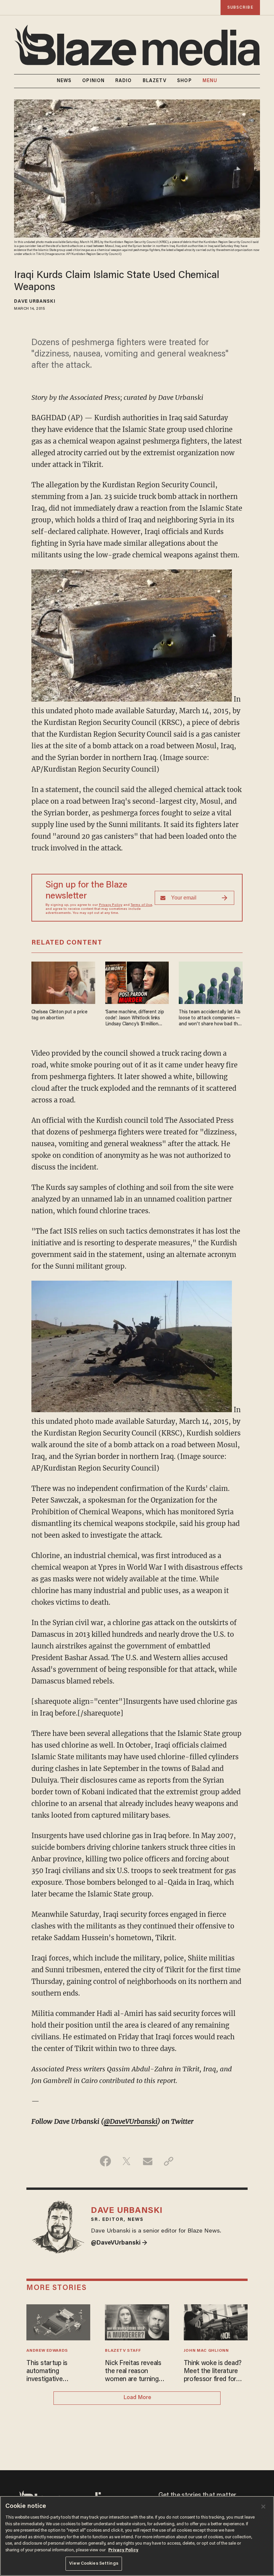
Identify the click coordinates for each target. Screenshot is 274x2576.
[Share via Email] (148, 2161)
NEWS (64, 81)
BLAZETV (155, 81)
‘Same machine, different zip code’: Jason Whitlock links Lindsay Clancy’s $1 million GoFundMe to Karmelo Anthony (135, 1018)
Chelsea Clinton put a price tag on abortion (59, 1015)
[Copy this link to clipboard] (169, 2161)
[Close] (263, 2507)
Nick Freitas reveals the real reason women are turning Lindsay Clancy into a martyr (135, 2372)
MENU (210, 81)
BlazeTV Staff (123, 2351)
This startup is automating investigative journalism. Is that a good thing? (54, 2372)
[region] (137, 2536)
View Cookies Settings (94, 2563)
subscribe (240, 8)
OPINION (93, 81)
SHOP (184, 81)
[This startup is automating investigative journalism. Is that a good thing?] (58, 2322)
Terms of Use (141, 905)
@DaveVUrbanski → (119, 2243)
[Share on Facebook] (105, 2161)
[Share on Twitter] (126, 2161)
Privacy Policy (111, 905)
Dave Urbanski (35, 302)
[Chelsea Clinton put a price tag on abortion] (63, 982)
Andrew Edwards (47, 2351)
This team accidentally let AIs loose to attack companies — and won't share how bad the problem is (210, 1018)
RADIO (124, 81)
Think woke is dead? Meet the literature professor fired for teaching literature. (213, 2372)
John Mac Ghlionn (206, 2351)
